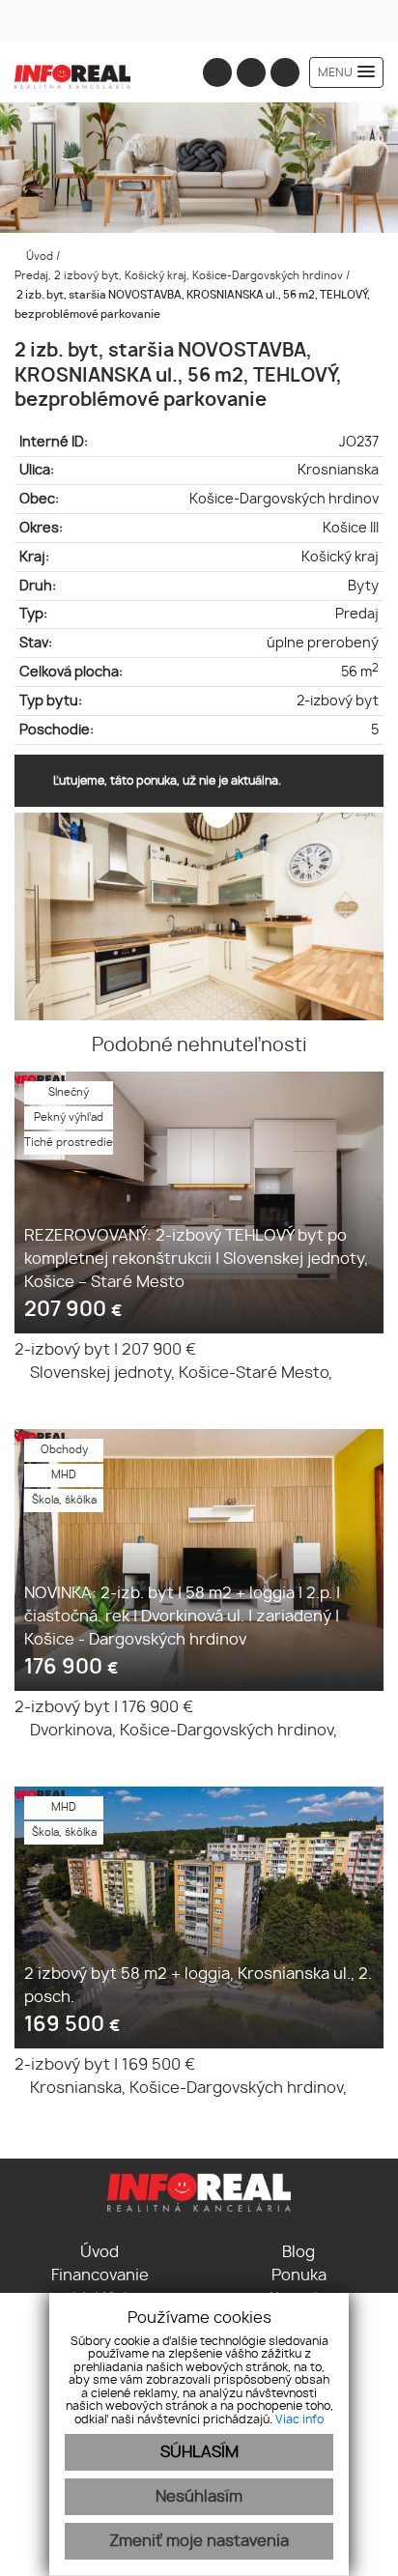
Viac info (299, 2419)
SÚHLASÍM (199, 2452)
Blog (298, 2252)
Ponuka (299, 2275)
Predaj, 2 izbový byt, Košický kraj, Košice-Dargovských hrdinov (180, 276)
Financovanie (100, 2275)
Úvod (38, 257)
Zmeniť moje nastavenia (199, 2541)
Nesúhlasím (199, 2497)
